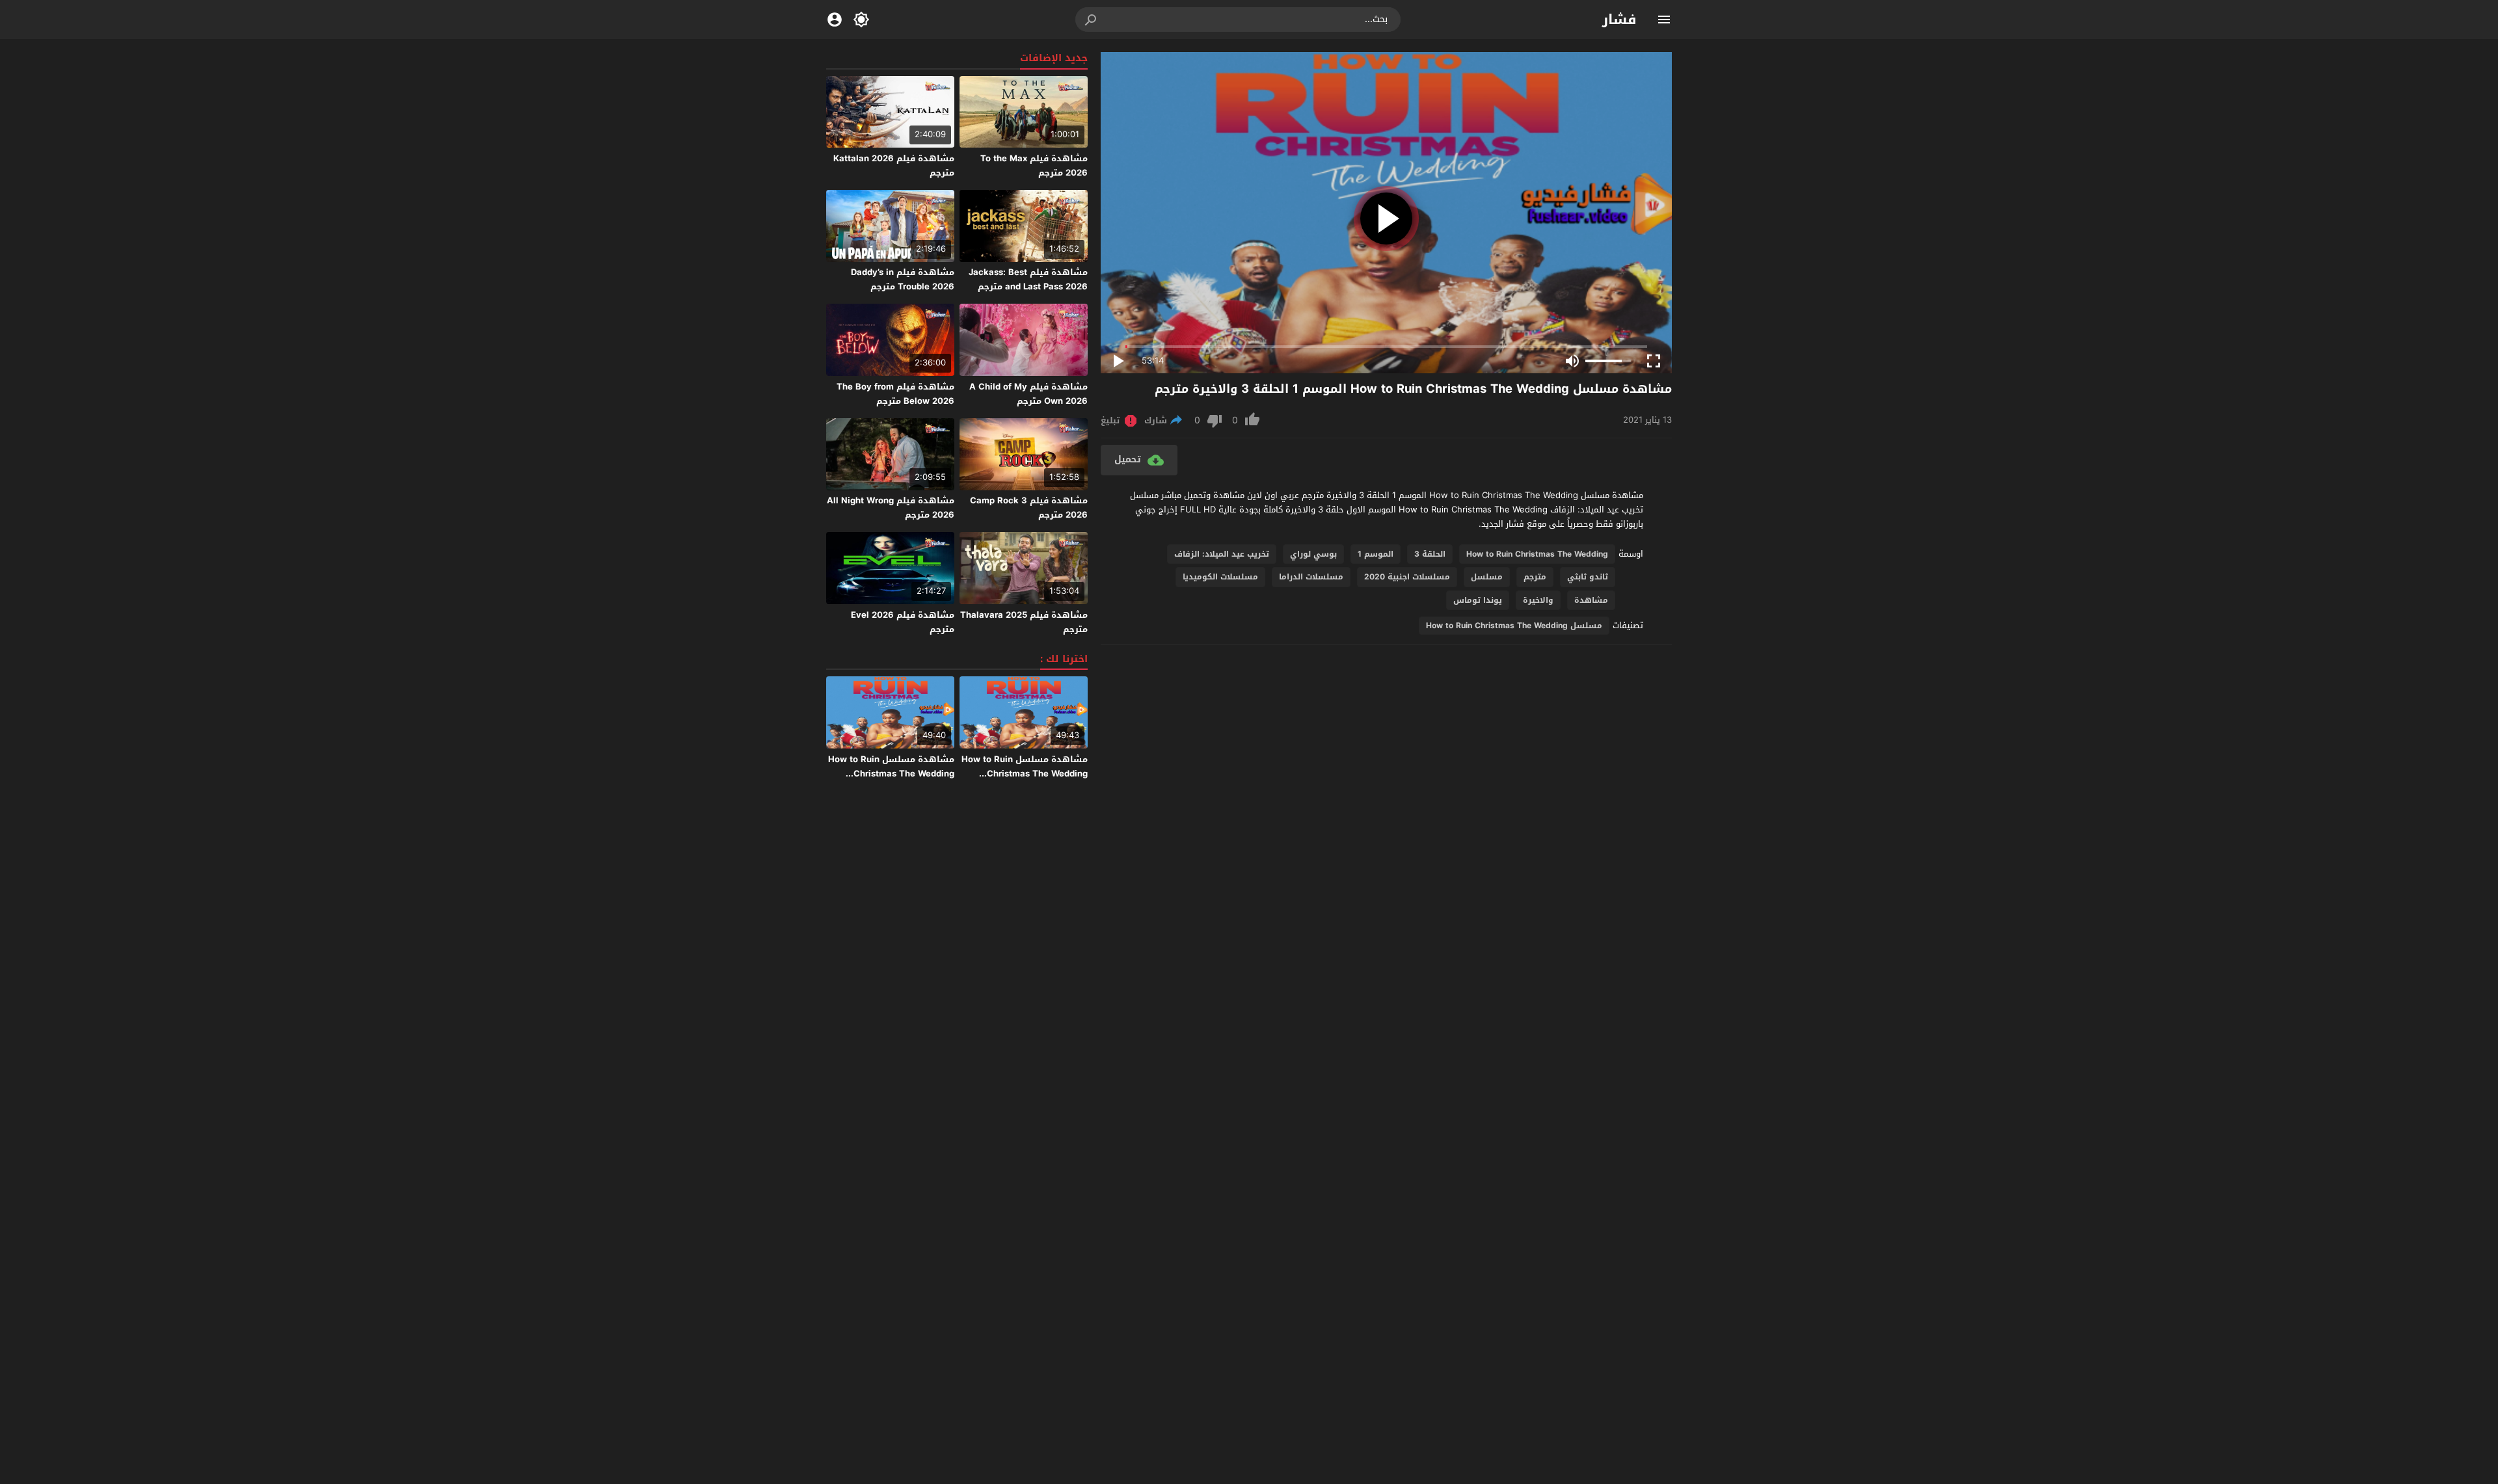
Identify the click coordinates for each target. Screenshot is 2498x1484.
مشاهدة (1591, 600)
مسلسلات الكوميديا (1220, 577)
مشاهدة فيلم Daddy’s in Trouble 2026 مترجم (903, 279)
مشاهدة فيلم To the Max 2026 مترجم (1034, 166)
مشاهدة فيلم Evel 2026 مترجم (903, 622)
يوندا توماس (1478, 600)
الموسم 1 (1376, 554)
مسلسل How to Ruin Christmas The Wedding (1514, 626)
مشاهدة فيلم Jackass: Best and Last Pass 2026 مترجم (1028, 279)
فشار (1619, 20)
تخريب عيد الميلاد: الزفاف (1222, 554)
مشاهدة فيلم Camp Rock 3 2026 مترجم (1029, 508)
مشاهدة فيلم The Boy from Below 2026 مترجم (895, 394)
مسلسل (1487, 577)
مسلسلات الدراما (1311, 577)
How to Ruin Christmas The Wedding (1537, 554)
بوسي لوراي (1313, 554)
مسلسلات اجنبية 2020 (1407, 577)
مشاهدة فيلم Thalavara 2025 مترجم (1024, 622)
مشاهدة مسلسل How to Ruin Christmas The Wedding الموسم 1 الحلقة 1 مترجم (891, 774)
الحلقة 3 (1430, 554)
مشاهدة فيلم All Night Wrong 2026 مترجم (891, 508)
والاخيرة (1538, 600)
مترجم (1535, 577)
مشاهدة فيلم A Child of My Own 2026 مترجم (1028, 394)
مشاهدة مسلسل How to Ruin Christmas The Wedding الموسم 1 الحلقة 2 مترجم (1025, 774)
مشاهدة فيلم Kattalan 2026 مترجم (894, 166)
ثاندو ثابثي (1588, 577)
